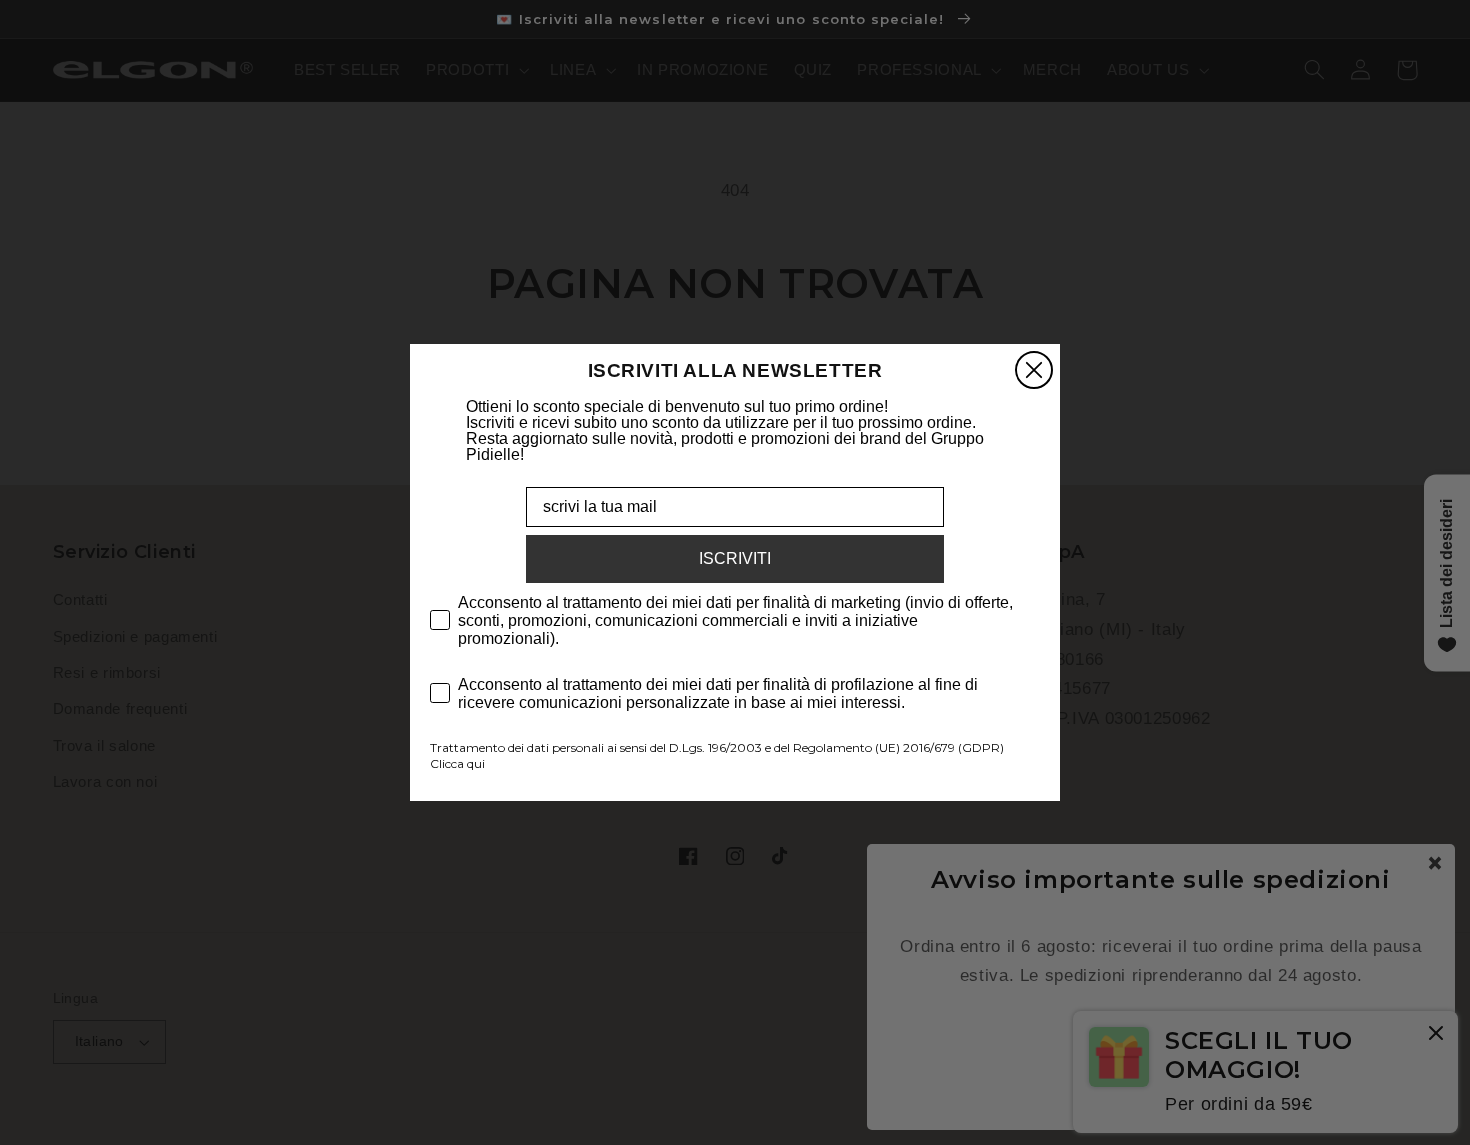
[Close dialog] (1034, 370)
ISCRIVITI (735, 558)
